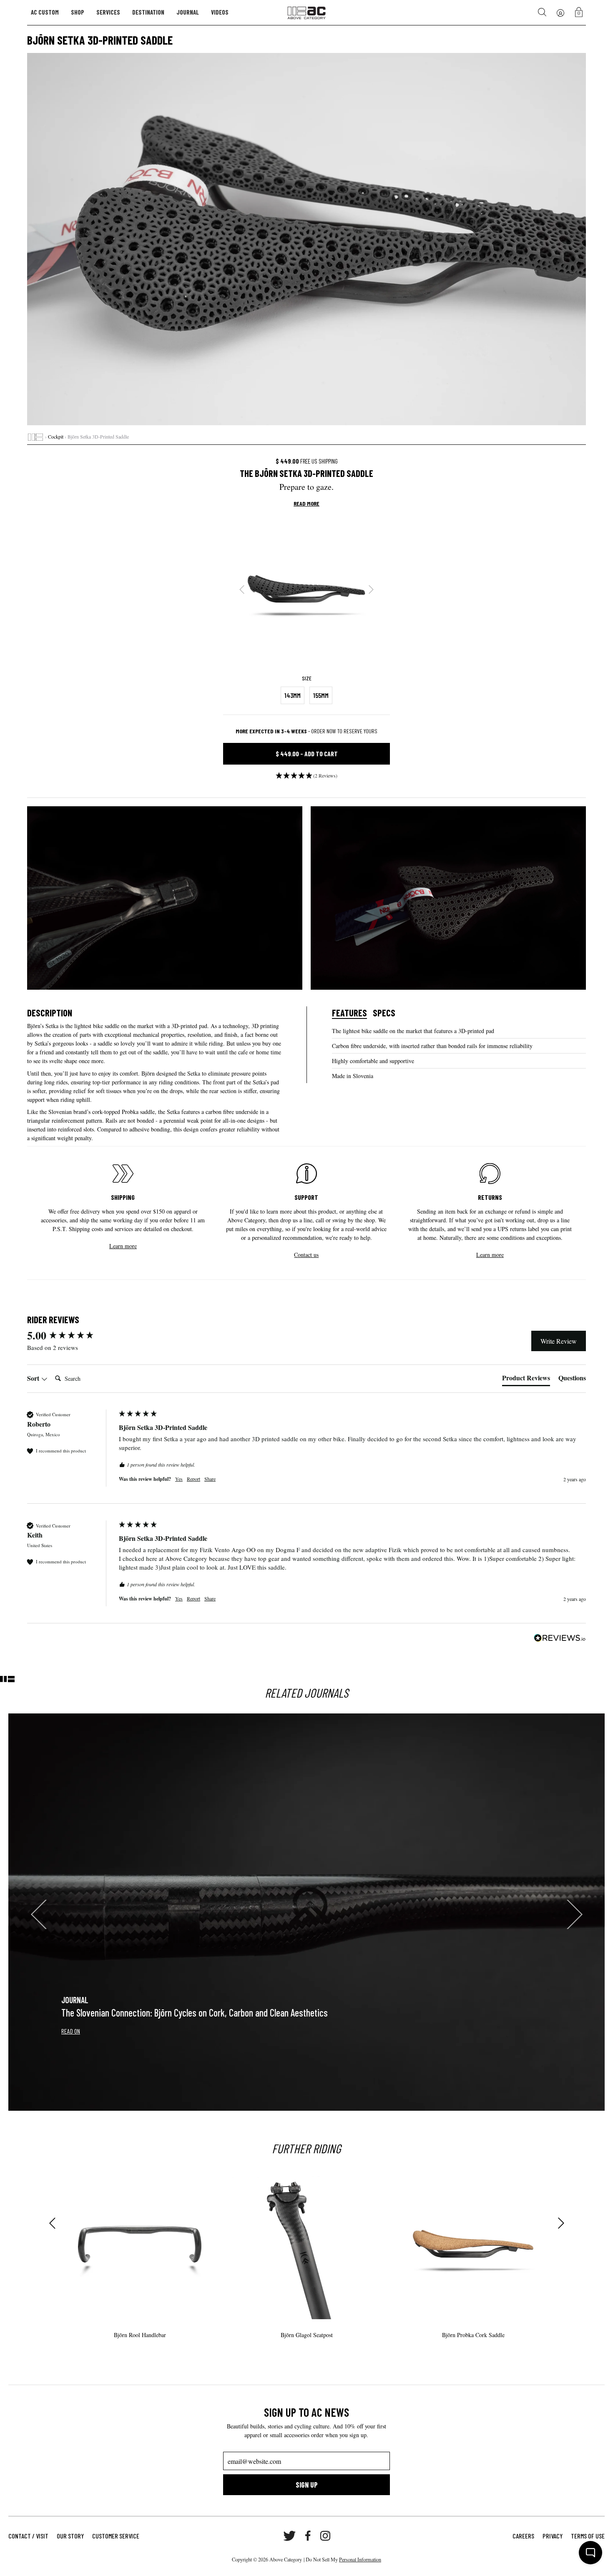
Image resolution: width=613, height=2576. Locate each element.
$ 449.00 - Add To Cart (307, 754)
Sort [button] (34, 1378)
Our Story (70, 2536)
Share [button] (210, 1479)
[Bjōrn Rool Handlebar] (140, 2244)
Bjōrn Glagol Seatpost (307, 2335)
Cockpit (56, 436)
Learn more (123, 1246)
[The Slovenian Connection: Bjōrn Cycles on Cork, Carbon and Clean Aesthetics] (306, 1912)
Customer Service (116, 2536)
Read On (71, 2031)
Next (561, 2223)
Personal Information (360, 2559)
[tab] (526, 1380)
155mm (321, 695)
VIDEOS (220, 12)
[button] (306, 778)
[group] (71, 1335)
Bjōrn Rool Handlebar (140, 2335)
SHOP (78, 12)
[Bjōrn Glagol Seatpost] (306, 2244)
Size (307, 678)
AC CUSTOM (45, 12)
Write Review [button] (559, 1341)
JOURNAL (188, 12)
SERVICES (108, 12)
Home (35, 437)
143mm (293, 695)
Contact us (306, 1255)
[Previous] (242, 589)
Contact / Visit (28, 2536)
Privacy (553, 2536)
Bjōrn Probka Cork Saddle (473, 2335)
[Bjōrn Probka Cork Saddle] (473, 2244)
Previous (52, 2223)
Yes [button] (179, 1479)
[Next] (371, 589)
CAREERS (523, 2536)
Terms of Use (588, 2536)
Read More (306, 504)
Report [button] (193, 1479)
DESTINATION (148, 12)
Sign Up (307, 2485)
